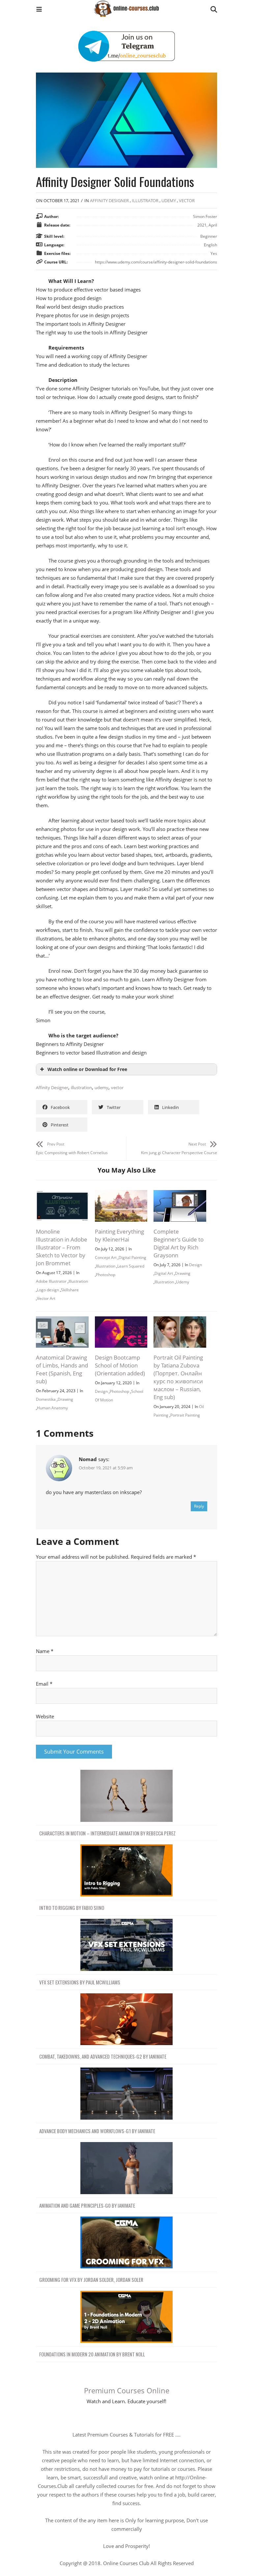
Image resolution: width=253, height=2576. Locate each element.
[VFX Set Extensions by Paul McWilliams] (126, 1945)
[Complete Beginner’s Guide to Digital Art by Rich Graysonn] (180, 1194)
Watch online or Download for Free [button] (87, 1069)
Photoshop (106, 1275)
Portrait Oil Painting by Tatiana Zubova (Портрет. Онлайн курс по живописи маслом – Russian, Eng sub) (178, 1377)
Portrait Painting (185, 1415)
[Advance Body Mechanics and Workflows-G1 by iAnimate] (126, 2094)
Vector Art (46, 1298)
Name (45, 1651)
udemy (101, 1088)
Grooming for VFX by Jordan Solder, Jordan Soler (91, 2280)
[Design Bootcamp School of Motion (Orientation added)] (121, 1321)
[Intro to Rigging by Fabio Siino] (126, 1871)
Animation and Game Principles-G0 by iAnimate (87, 2205)
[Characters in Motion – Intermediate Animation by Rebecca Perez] (126, 1796)
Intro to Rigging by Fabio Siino (72, 1908)
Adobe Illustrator (51, 1281)
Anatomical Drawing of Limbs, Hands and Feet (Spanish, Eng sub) (62, 1369)
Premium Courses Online (127, 2390)
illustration (81, 1088)
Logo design (48, 1290)
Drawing (183, 1273)
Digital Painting (132, 1257)
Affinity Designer (109, 200)
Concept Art (106, 1257)
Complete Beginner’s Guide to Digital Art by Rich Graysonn (179, 1243)
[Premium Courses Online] (126, 6)
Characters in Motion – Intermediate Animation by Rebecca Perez (107, 1833)
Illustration (78, 1281)
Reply (199, 1506)
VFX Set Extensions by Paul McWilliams (80, 1982)
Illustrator (145, 200)
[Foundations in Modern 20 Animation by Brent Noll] (126, 2317)
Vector (187, 200)
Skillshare (70, 1290)
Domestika (46, 1399)
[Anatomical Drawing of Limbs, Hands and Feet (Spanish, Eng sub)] (62, 1321)
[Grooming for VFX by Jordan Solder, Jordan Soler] (126, 2243)
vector (117, 1088)
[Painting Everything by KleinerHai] (121, 1194)
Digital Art (164, 1273)
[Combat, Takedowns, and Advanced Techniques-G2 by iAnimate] (126, 2020)
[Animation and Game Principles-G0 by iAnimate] (126, 2168)
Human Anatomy (52, 1408)
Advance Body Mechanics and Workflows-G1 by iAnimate (97, 2131)
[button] (39, 10)
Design (196, 1265)
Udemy (169, 200)
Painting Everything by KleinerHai (119, 1235)
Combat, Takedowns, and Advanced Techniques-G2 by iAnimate (103, 2056)
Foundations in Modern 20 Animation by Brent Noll (92, 2354)
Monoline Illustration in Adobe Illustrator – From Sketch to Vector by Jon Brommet (62, 1247)
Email (44, 1684)
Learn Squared (131, 1266)
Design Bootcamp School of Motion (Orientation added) (120, 1365)
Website (45, 1716)
